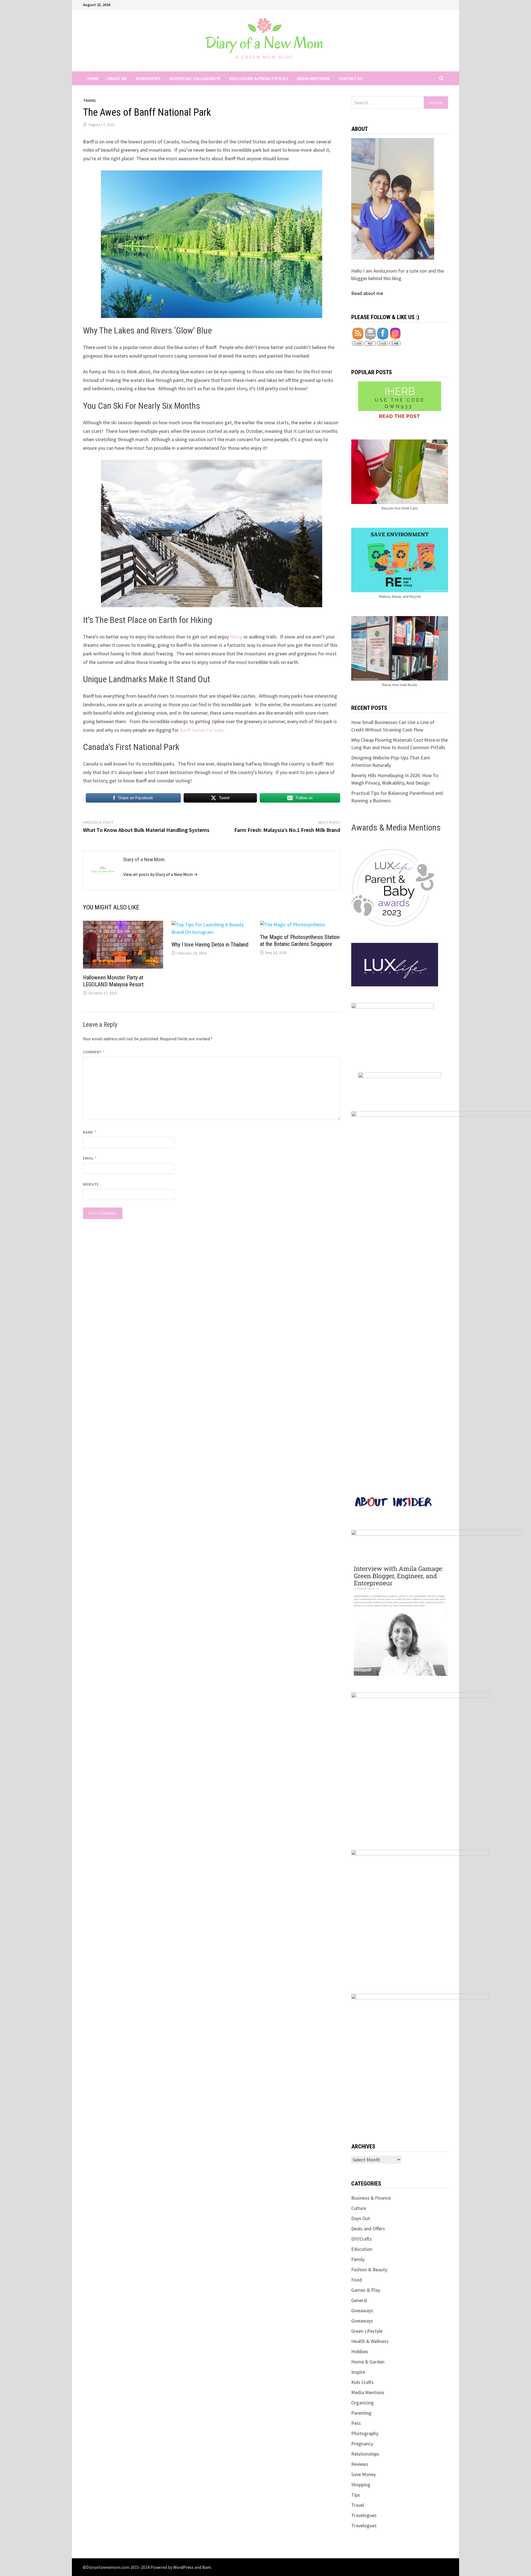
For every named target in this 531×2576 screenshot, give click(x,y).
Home (93, 78)
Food (357, 2280)
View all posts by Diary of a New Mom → (161, 874)
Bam (207, 2567)
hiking (236, 637)
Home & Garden (368, 2362)
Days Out (361, 2218)
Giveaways (362, 2310)
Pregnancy (362, 2444)
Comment (94, 1052)
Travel (90, 100)
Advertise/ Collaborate (195, 78)
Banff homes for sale (201, 730)
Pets (356, 2423)
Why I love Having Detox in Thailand (210, 945)
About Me (117, 78)
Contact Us (351, 78)
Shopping (361, 2485)
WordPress (183, 2567)
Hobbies (360, 2351)
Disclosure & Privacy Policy (259, 78)
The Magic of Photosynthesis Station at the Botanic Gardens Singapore (300, 941)
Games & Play (366, 2290)
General (359, 2300)
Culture (359, 2208)
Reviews (360, 2464)
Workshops (148, 78)
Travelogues (364, 2515)
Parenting (361, 2413)
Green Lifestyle (367, 2331)
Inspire (358, 2372)
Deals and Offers (368, 2229)
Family (358, 2259)
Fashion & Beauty (369, 2269)
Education (362, 2249)
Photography (365, 2433)
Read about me (367, 293)
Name (90, 1132)
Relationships (365, 2454)
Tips (356, 2495)
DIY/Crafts (361, 2239)
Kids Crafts (362, 2382)
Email (90, 1158)
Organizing (362, 2403)
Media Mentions (313, 78)
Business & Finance (371, 2198)
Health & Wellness (370, 2341)
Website (91, 1184)
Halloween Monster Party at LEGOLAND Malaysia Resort (113, 981)
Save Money (364, 2474)
